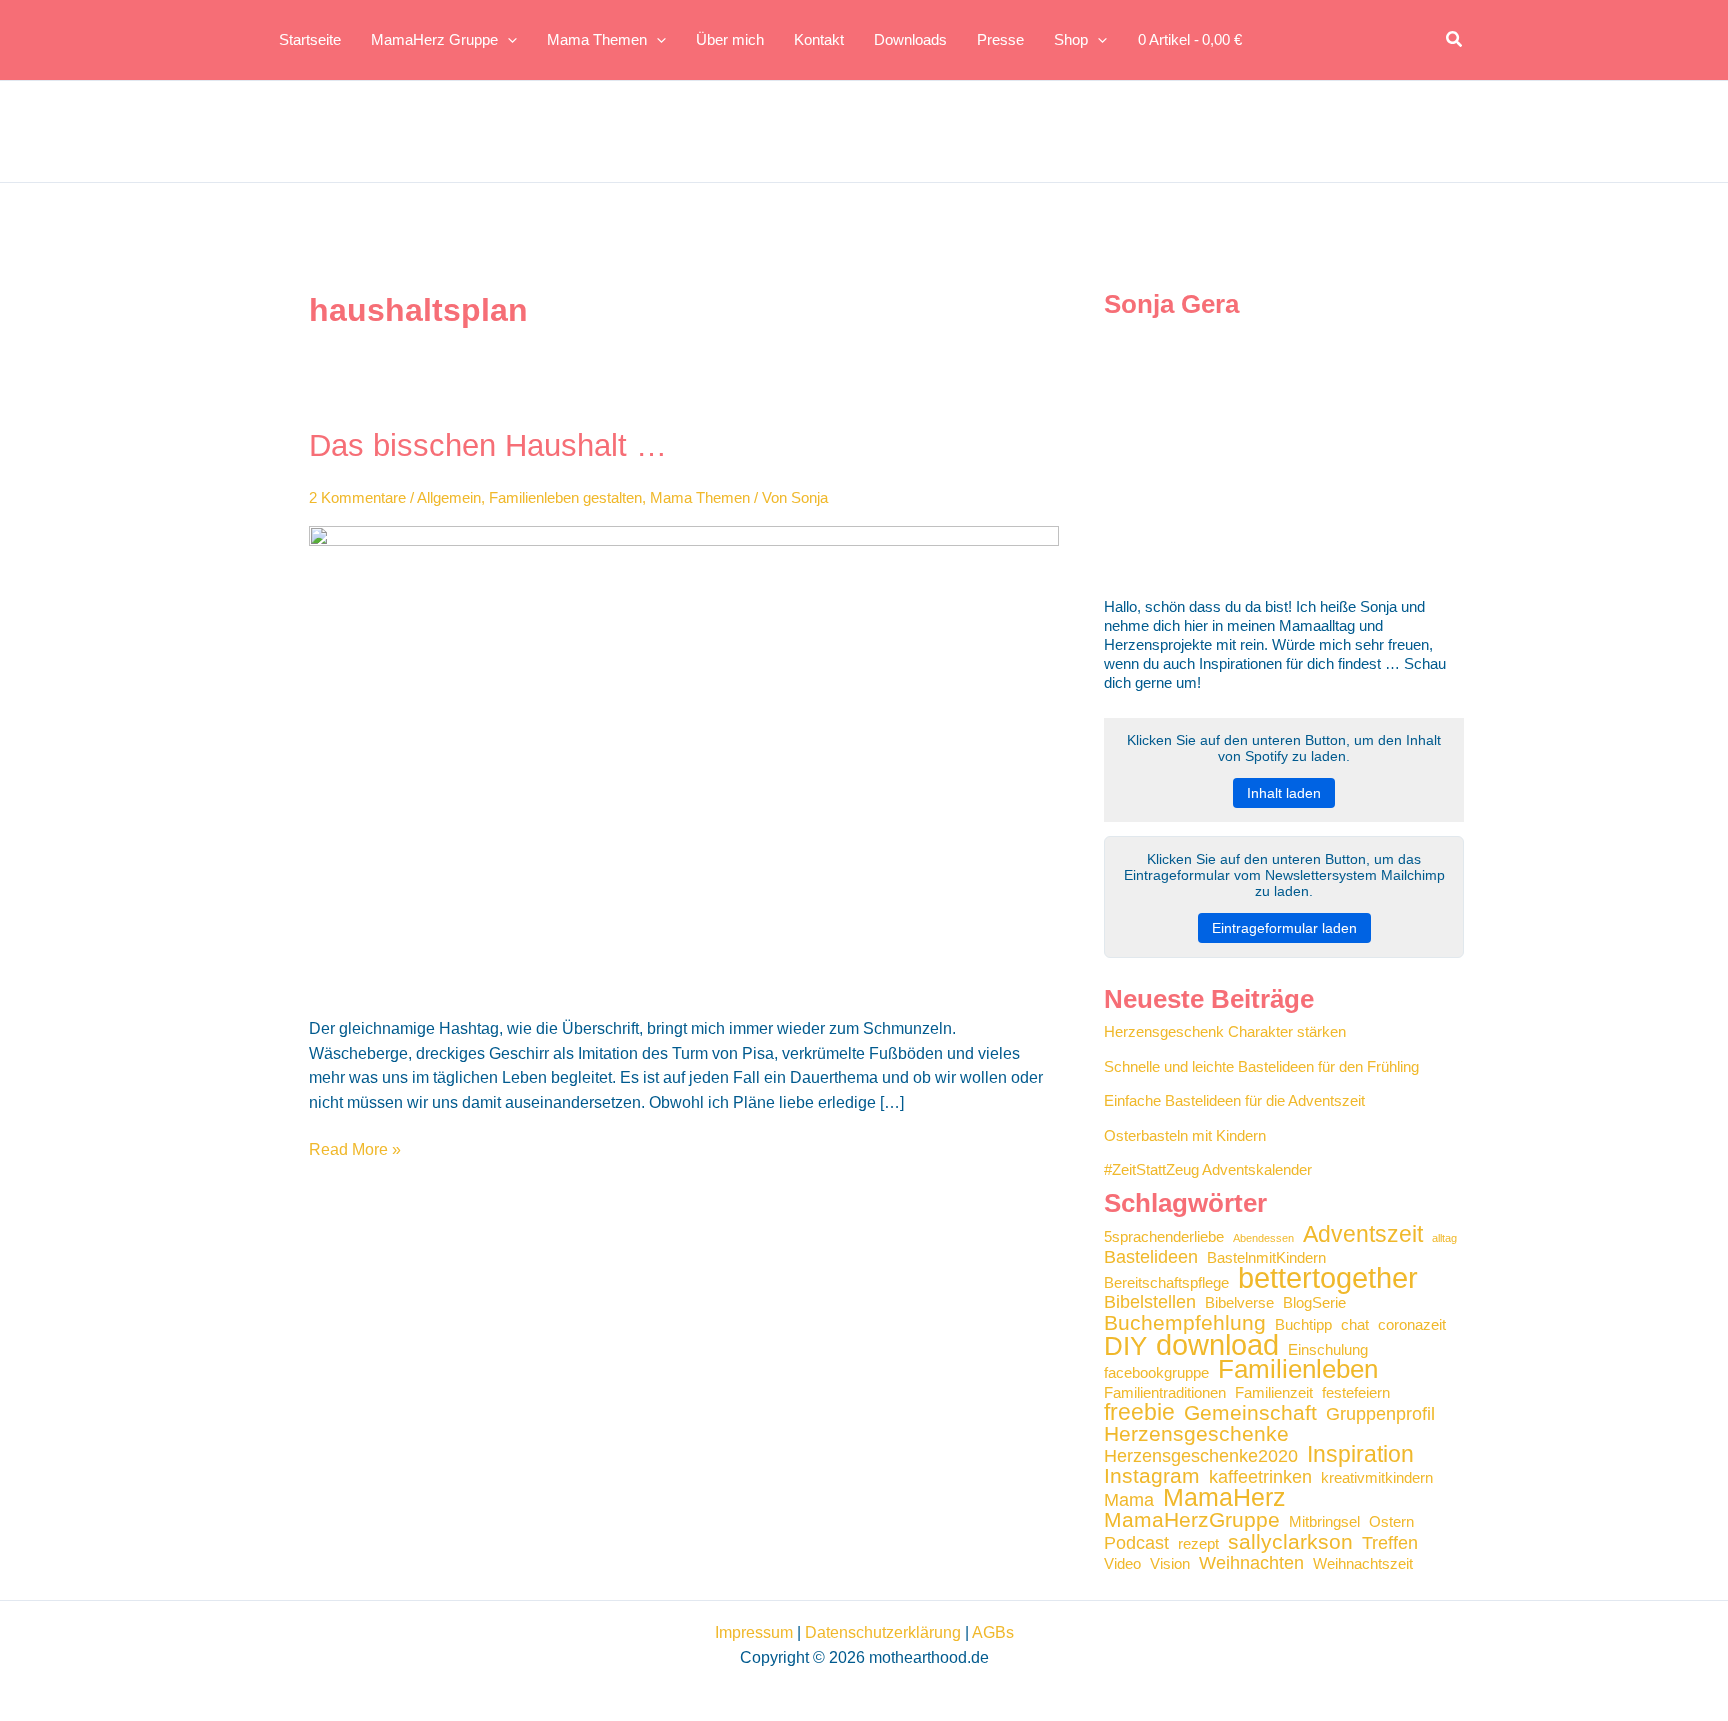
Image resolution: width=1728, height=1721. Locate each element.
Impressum (754, 1632)
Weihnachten (1251, 1563)
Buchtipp (1303, 1325)
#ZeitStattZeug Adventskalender (1208, 1169)
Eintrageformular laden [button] (1284, 928)
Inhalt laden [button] (1284, 793)
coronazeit (1412, 1325)
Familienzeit (1274, 1393)
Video (1122, 1564)
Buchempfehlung (1185, 1322)
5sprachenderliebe (1164, 1237)
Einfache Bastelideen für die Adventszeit (1234, 1100)
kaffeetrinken (1260, 1477)
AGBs (993, 1632)
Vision (1170, 1564)
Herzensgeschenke (1196, 1433)
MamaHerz (1224, 1497)
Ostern (1391, 1522)
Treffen (1390, 1543)
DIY (1125, 1346)
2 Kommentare (357, 497)
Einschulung (1328, 1350)
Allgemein (449, 497)
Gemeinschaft (1250, 1412)
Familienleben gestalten (565, 497)
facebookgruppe (1156, 1373)
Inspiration (1360, 1454)
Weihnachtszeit (1363, 1564)
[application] (507, 40)
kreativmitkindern (1377, 1478)
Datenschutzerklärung (883, 1632)
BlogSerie (1314, 1303)
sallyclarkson (1290, 1541)
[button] (1455, 40)
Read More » (355, 1151)
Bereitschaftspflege (1166, 1283)
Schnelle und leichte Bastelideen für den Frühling (1261, 1066)
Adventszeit (1363, 1234)
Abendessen (1263, 1238)
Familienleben (1298, 1369)
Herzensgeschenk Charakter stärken (1225, 1031)
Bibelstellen (1150, 1302)
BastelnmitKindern (1266, 1258)
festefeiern (1356, 1393)
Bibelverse (1239, 1303)
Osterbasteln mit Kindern (1185, 1135)
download (1217, 1344)
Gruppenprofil (1380, 1414)
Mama (1129, 1500)
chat (1355, 1325)
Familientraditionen (1165, 1393)
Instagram (1152, 1475)
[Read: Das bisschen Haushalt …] (684, 758)
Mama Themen (700, 497)
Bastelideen (1151, 1257)
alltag (1444, 1238)
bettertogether (1328, 1277)
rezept (1198, 1544)
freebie (1139, 1412)
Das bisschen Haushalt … (488, 445)
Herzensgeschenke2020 (1201, 1456)
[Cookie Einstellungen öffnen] (44, 1695)
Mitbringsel (1324, 1522)
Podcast (1136, 1543)
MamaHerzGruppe (1192, 1519)
